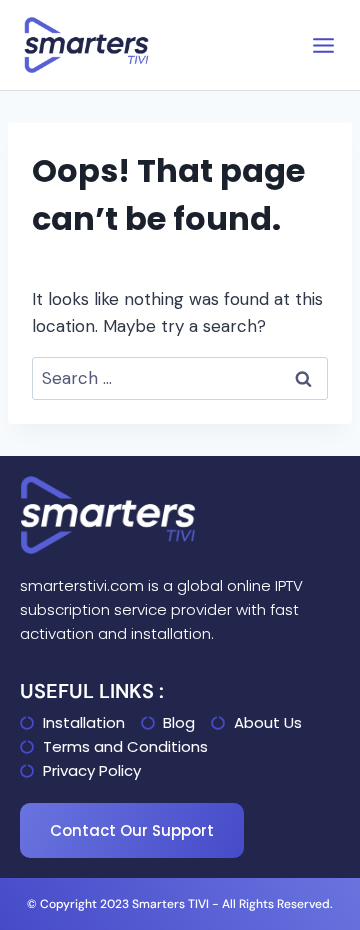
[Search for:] (180, 378)
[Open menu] (323, 45)
